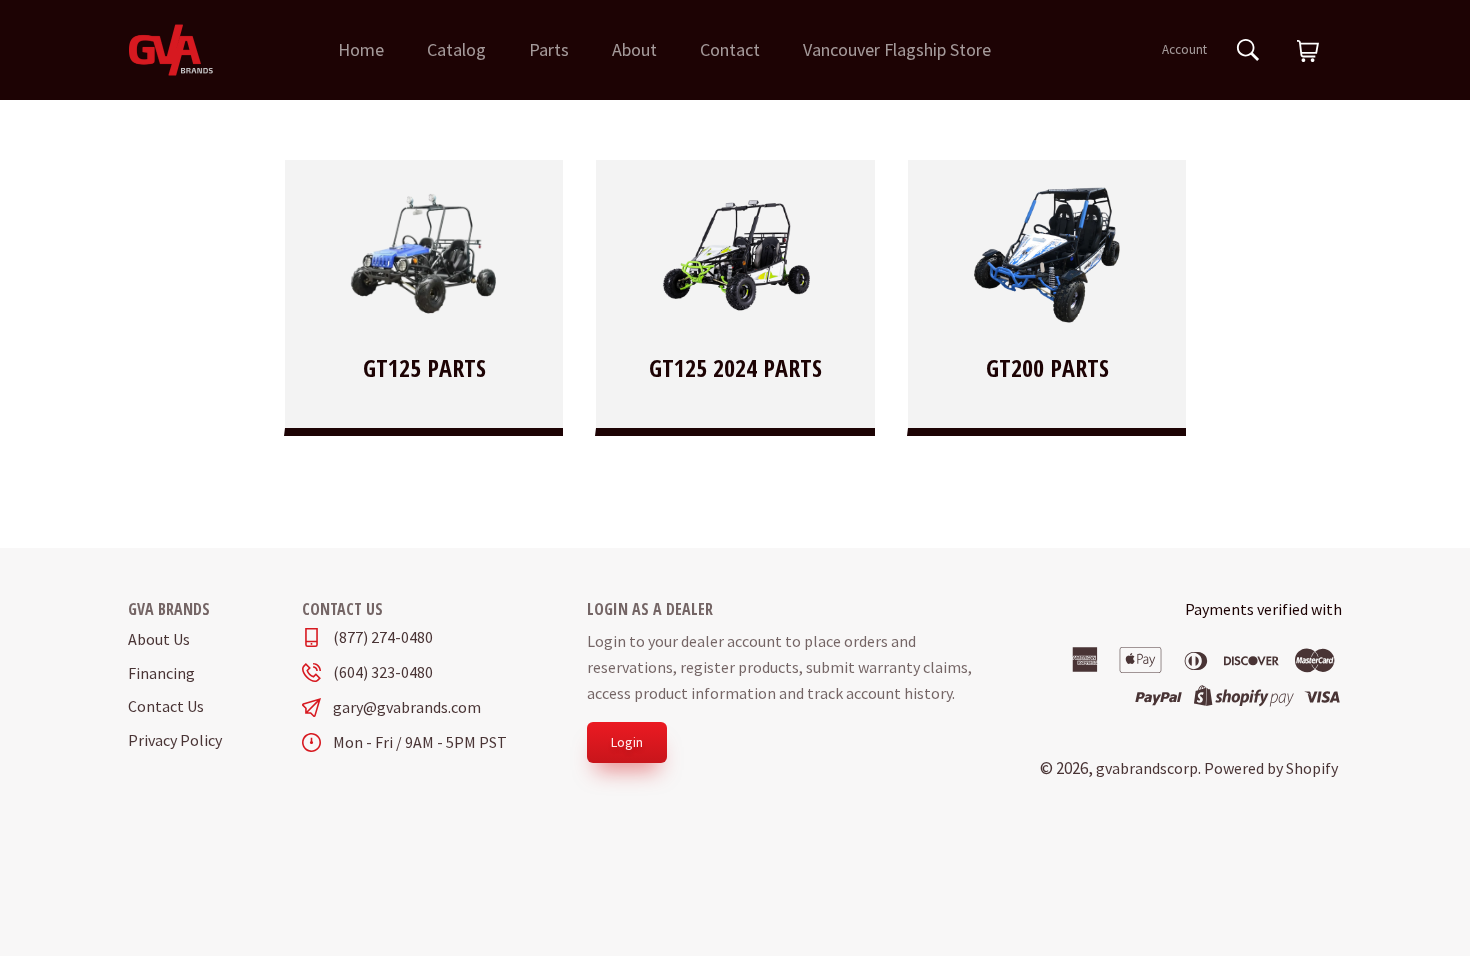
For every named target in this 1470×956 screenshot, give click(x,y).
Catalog (456, 49)
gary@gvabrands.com (407, 707)
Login (627, 742)
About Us (159, 639)
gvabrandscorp (1147, 768)
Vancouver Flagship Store (897, 49)
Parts (549, 49)
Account (1184, 49)
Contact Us (166, 706)
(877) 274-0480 (383, 637)
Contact (730, 49)
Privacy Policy (175, 740)
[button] (1308, 52)
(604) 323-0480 (383, 672)
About (634, 49)
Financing (161, 673)
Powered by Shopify (1271, 768)
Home (361, 49)
